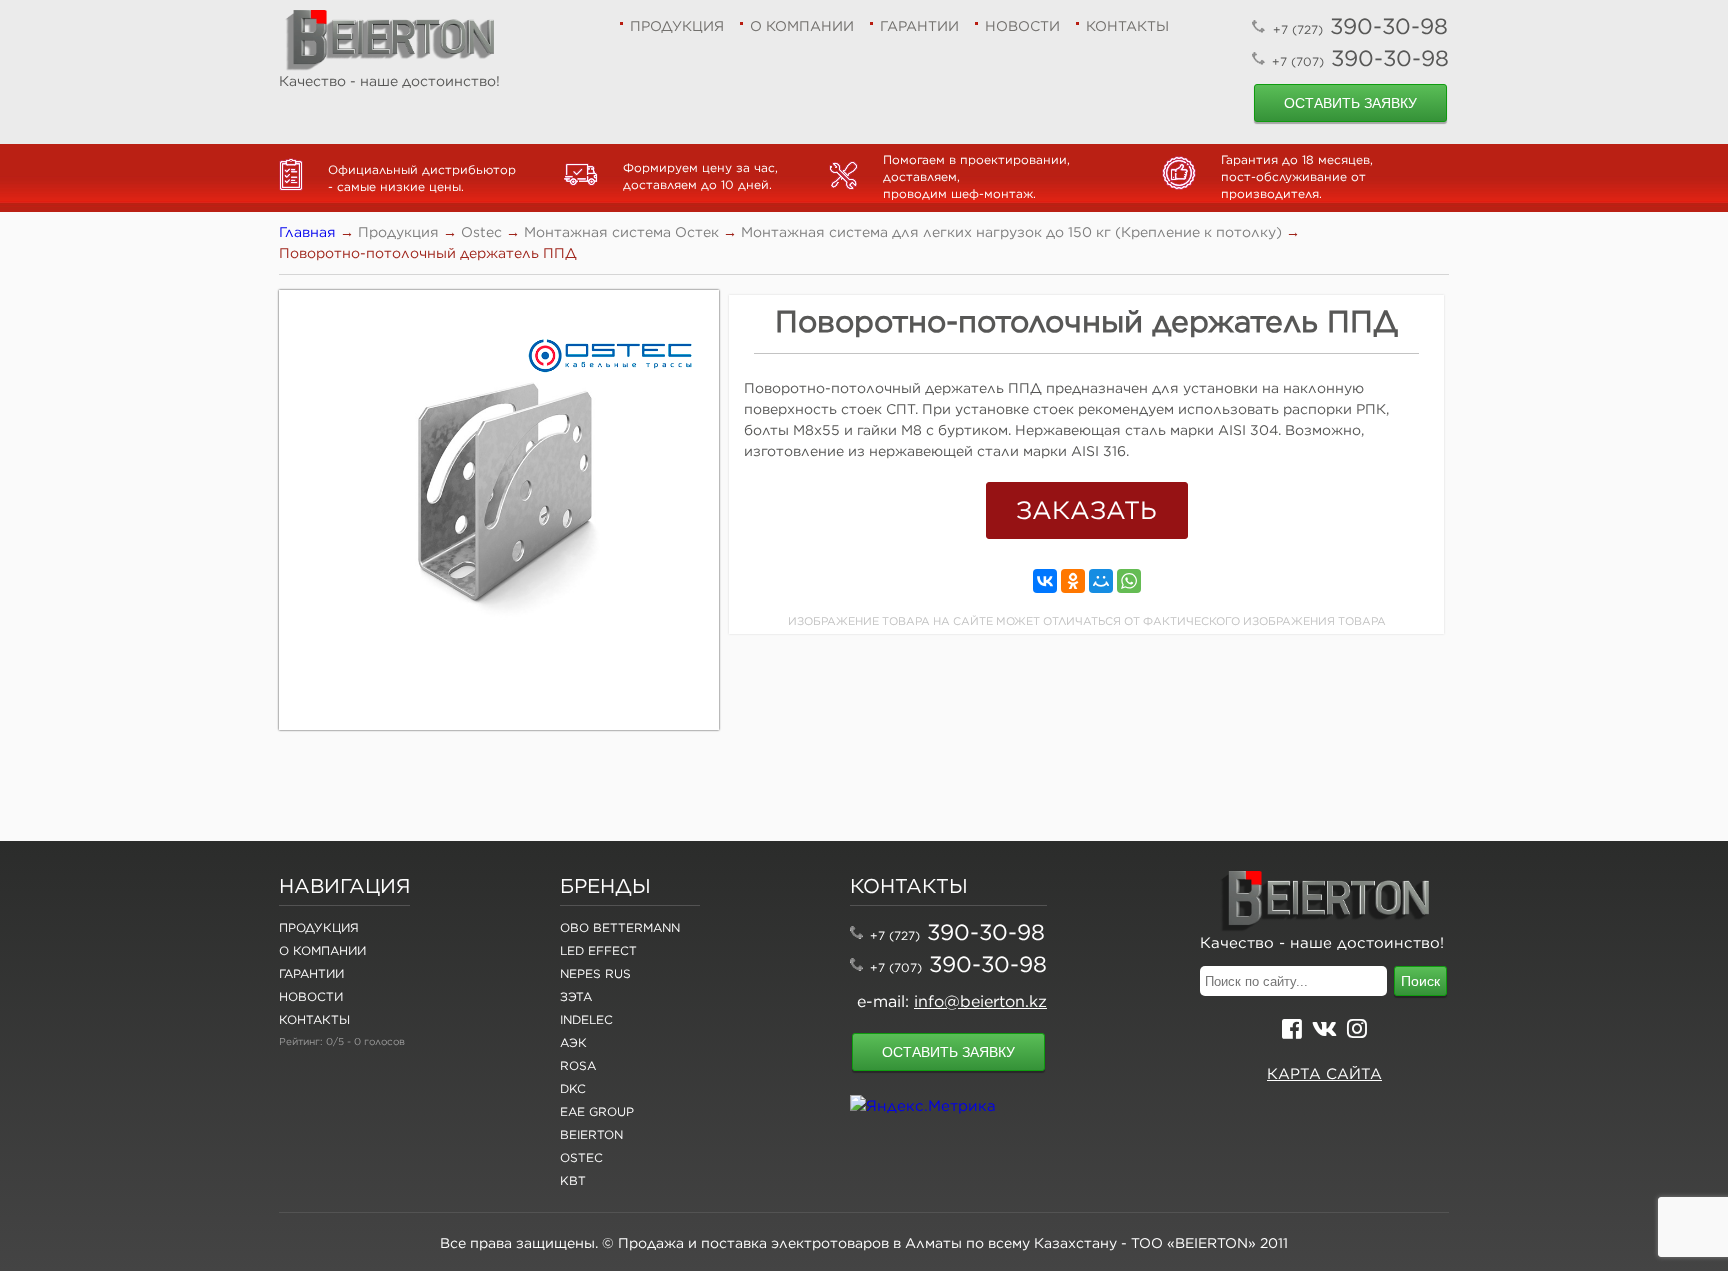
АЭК (573, 1042)
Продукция (677, 26)
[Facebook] (1292, 1031)
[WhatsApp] (1129, 581)
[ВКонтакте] (1045, 581)
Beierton (591, 1134)
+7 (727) (895, 935)
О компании (802, 26)
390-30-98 (1360, 26)
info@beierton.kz (980, 1001)
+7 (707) (896, 967)
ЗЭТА (576, 996)
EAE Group (597, 1111)
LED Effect (598, 950)
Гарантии (919, 26)
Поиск (1420, 981)
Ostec (581, 1157)
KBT (573, 1180)
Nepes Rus (595, 973)
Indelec (586, 1019)
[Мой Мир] (1101, 581)
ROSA (578, 1065)
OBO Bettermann (620, 927)
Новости (1022, 26)
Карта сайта (1324, 1073)
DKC (573, 1088)
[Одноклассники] (1073, 581)
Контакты (1127, 26)
